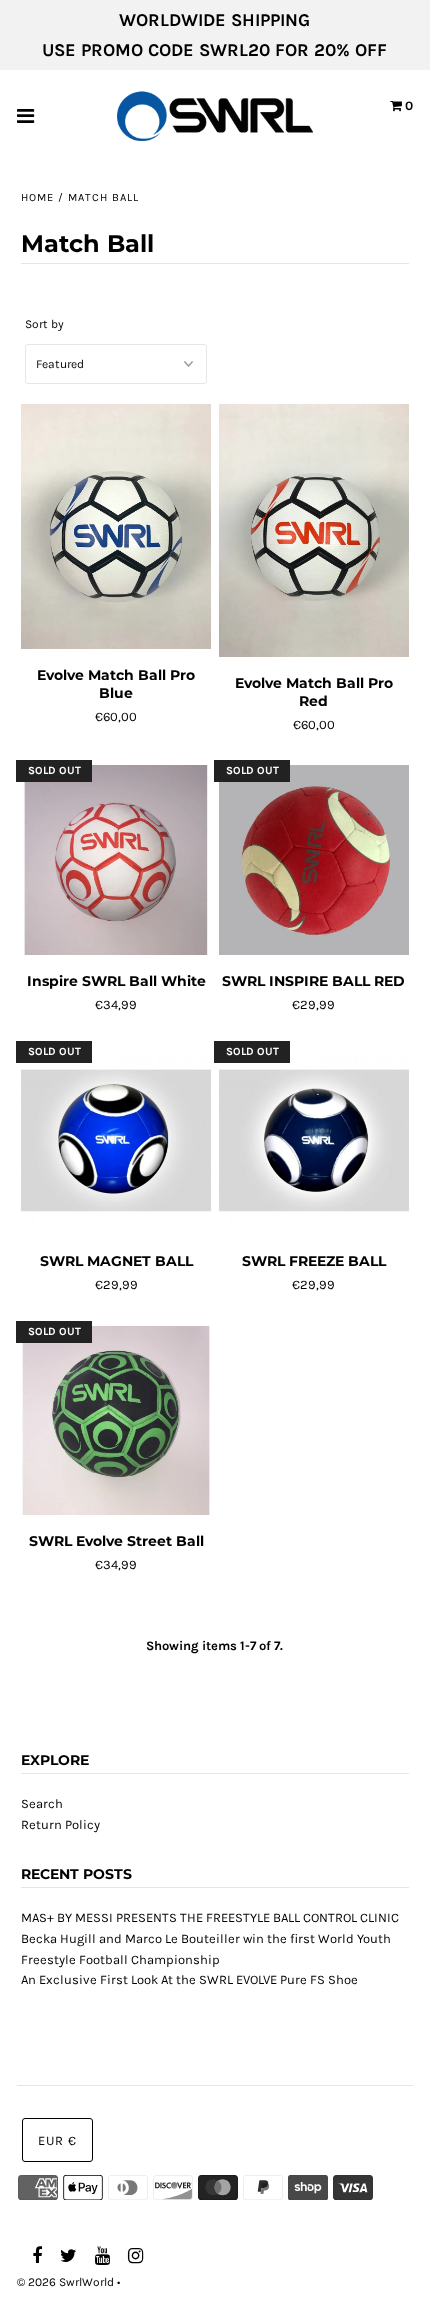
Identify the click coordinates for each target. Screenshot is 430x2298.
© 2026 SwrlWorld (65, 2282)
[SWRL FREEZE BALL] (314, 1141)
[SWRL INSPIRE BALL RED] (314, 860)
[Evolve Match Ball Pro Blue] (116, 527)
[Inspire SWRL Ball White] (116, 860)
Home (37, 197)
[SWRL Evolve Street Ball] (116, 1421)
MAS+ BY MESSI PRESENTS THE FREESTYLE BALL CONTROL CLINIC (210, 1917)
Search (42, 1803)
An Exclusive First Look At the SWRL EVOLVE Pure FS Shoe (189, 1979)
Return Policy (60, 1824)
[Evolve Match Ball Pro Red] (314, 531)
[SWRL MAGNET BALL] (116, 1141)
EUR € (57, 2140)
